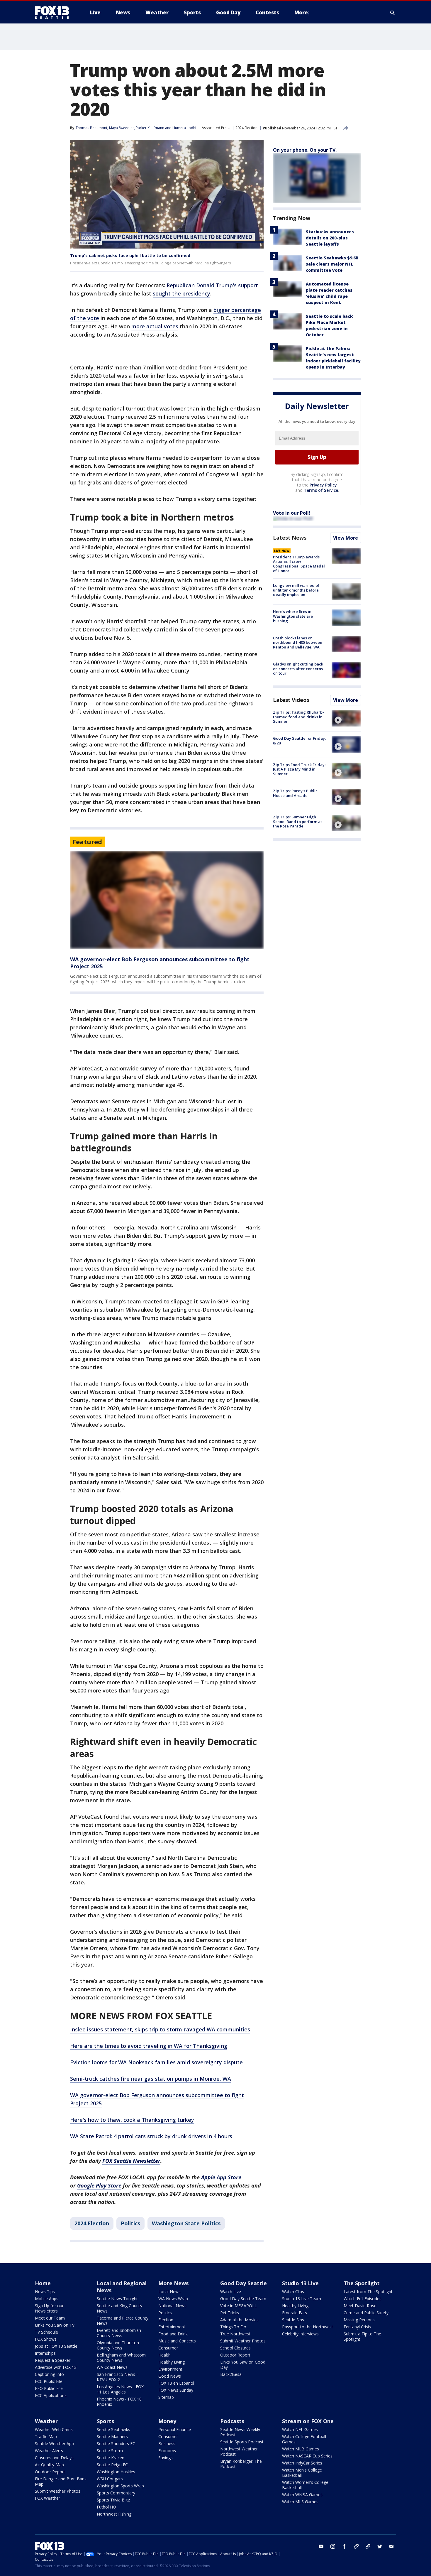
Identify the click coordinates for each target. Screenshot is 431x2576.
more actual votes (155, 326)
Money (167, 2421)
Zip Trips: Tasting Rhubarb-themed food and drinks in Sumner (298, 717)
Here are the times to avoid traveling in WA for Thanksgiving (149, 2046)
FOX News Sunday (176, 2390)
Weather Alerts (49, 2451)
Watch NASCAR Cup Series (307, 2456)
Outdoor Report (235, 2355)
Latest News (290, 538)
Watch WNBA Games (302, 2495)
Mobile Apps (47, 2299)
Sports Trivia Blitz (113, 2500)
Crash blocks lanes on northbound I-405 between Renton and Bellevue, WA (298, 642)
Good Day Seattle (244, 2283)
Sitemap (166, 2397)
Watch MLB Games (301, 2449)
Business (167, 2444)
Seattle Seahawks (113, 2429)
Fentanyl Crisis (357, 2327)
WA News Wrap (173, 2299)
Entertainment (172, 2327)
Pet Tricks (230, 2313)
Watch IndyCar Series (302, 2463)
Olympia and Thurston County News (118, 2345)
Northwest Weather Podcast (239, 2451)
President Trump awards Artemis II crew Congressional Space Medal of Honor (299, 564)
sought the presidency (181, 293)
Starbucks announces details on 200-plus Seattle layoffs (330, 238)
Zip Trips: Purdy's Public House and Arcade (295, 793)
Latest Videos (291, 700)
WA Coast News (112, 2367)
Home (43, 2283)
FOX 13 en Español (176, 2383)
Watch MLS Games (300, 2502)
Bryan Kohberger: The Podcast (241, 2464)
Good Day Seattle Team (243, 2299)
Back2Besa (231, 2374)
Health (164, 2355)
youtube (321, 2546)
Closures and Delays (54, 2458)
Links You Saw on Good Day (243, 2365)
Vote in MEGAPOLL (239, 2306)
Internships (45, 2353)
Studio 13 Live (300, 2283)
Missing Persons (359, 2320)
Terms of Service (321, 490)
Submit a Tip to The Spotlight (362, 2336)
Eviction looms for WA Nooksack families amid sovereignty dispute (156, 2062)
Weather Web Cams (54, 2429)
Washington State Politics (186, 2223)
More (301, 12)
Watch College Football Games (304, 2439)
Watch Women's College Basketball (305, 2485)
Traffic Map (46, 2436)
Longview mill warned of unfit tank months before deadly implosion (296, 590)
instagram (333, 2546)
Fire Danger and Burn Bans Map (61, 2481)
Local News (169, 2292)
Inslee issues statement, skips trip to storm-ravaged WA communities (160, 2029)
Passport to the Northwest (308, 2327)
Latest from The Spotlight (368, 2292)
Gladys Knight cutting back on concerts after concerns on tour (298, 669)
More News (173, 2283)
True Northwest (235, 2334)
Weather (46, 2421)
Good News (170, 2376)
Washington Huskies (116, 2472)
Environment (170, 2369)
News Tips (45, 2292)
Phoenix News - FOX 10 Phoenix (119, 2402)
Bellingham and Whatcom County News (121, 2358)
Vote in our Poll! (292, 513)
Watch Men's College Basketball (302, 2473)
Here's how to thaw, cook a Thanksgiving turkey (132, 2120)
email (391, 2546)
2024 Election (246, 128)
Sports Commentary (116, 2493)
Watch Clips (293, 2292)
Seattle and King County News (119, 2308)
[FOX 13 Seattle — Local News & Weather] (54, 13)
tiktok (356, 2546)
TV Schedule (46, 2332)
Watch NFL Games (300, 2429)
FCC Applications (51, 2395)
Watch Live (231, 2292)
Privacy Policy (323, 485)
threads (368, 2546)
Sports (105, 2421)
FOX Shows (46, 2339)
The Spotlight (362, 2283)
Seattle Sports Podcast (242, 2442)
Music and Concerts (177, 2341)
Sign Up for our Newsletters (49, 2308)
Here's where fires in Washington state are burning (293, 616)
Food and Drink (173, 2334)
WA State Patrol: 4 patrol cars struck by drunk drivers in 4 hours (151, 2136)
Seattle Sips (293, 2320)
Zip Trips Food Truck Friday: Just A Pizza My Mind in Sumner (299, 769)
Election (166, 2320)
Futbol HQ (106, 2507)
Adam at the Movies (239, 2320)
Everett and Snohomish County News (119, 2333)
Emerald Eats (295, 2313)
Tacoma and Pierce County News (123, 2321)
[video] (346, 718)
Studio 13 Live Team (302, 2299)
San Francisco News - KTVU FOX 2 (117, 2377)
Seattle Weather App (54, 2444)
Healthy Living (172, 2362)
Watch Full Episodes (363, 2299)
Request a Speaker (53, 2360)
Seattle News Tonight (117, 2299)
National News (172, 2306)
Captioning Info (49, 2374)
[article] (167, 900)
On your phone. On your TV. (305, 150)
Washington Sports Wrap (120, 2486)
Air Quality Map (49, 2465)
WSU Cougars (110, 2479)
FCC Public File (49, 2381)
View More (346, 538)
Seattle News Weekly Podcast (240, 2432)
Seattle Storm (110, 2451)
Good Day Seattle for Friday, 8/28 (300, 741)
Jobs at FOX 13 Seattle (56, 2346)
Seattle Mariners (112, 2436)
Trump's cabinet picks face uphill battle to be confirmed (130, 255)
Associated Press (216, 128)
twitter (380, 2546)
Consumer (168, 2348)
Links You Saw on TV (55, 2325)
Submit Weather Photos (243, 2341)
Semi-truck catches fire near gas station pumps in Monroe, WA (151, 2079)
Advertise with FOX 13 (56, 2367)
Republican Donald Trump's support (212, 285)
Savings (166, 2458)
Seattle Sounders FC (116, 2444)
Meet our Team (50, 2318)
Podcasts (232, 2421)
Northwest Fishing (114, 2514)
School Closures (235, 2348)
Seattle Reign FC (112, 2465)
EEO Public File (49, 2388)
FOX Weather (47, 2498)
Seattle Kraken (111, 2458)
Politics (130, 2223)
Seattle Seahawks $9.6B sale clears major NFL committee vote (332, 264)
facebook (345, 2546)
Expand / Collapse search (393, 13)
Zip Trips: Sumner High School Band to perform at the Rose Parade (297, 821)
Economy (167, 2451)
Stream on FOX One (308, 2421)
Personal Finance (175, 2429)
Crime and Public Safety (366, 2313)
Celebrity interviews (300, 2334)
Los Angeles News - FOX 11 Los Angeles (120, 2389)
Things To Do (233, 2327)
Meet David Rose (360, 2306)
